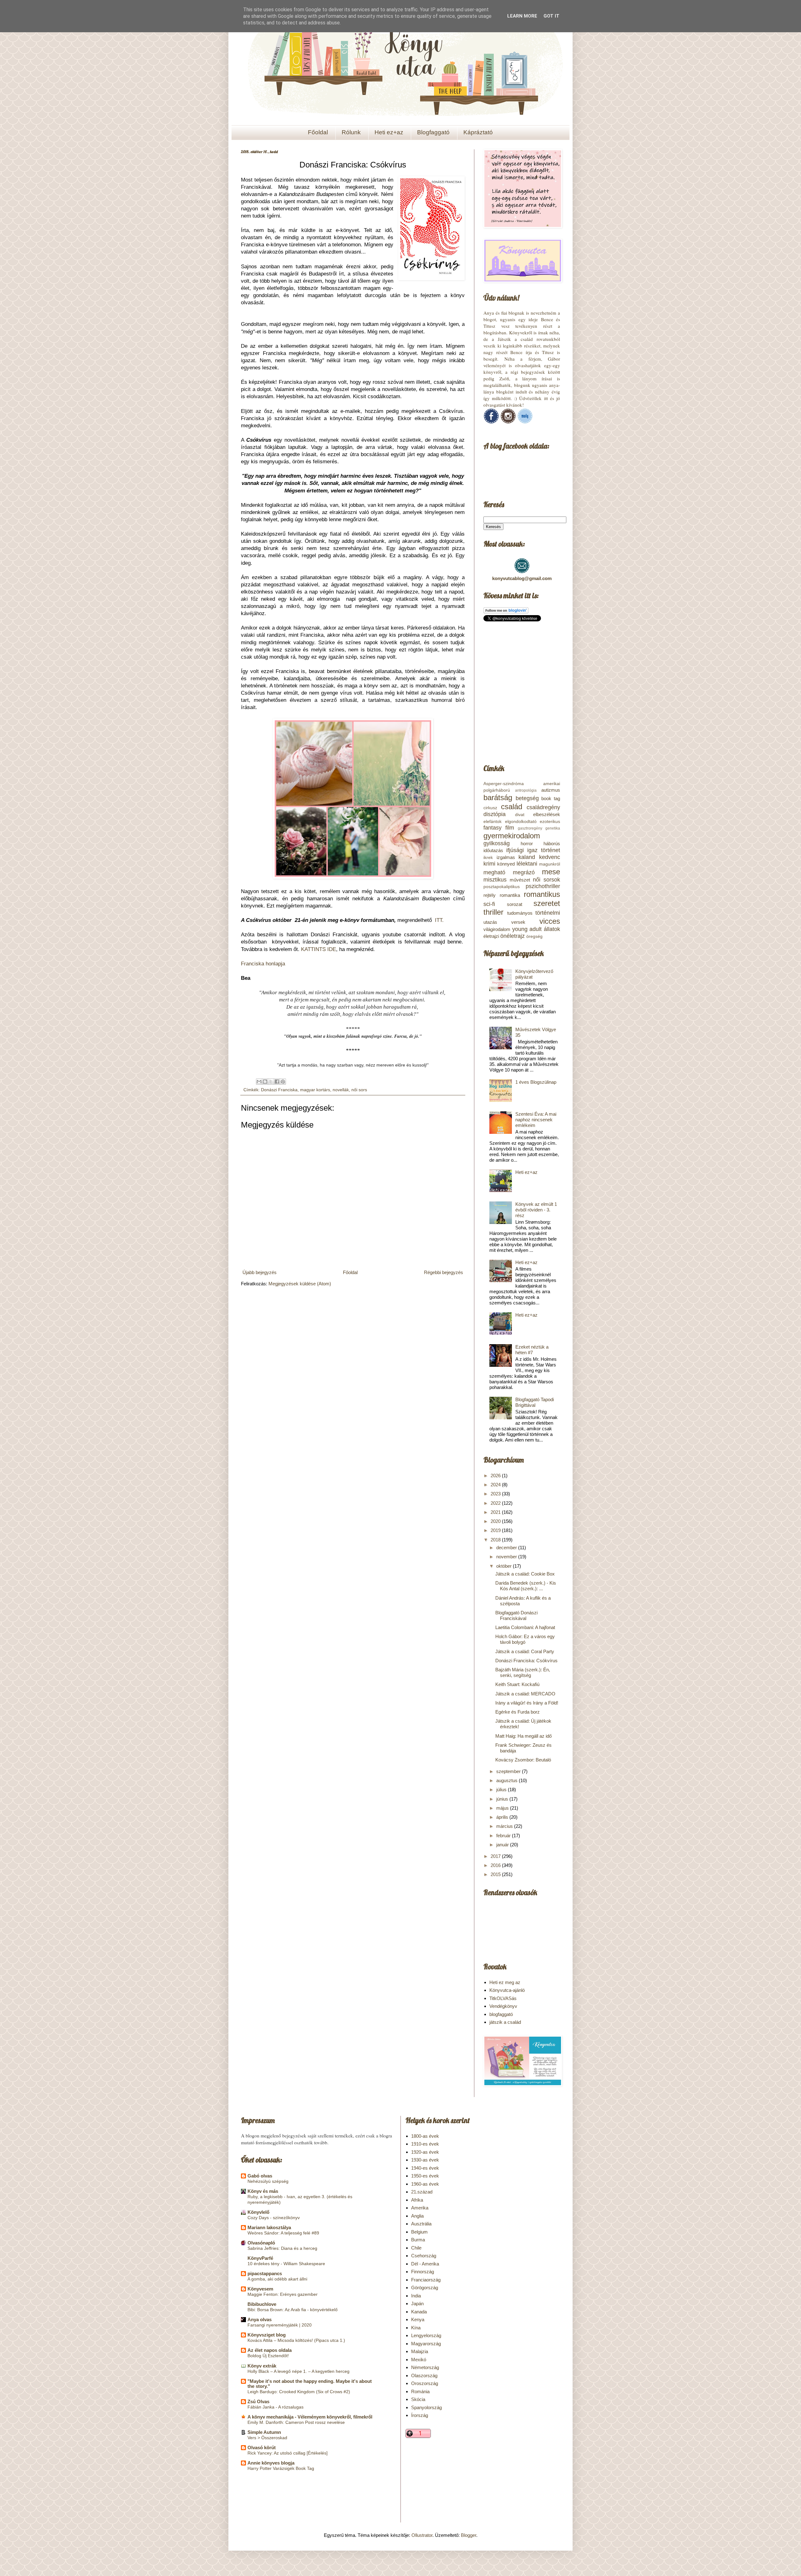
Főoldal (318, 132)
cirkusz (490, 808)
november (507, 1557)
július (502, 1789)
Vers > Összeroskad (267, 2438)
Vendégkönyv (503, 2006)
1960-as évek (425, 2184)
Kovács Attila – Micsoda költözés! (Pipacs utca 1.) (296, 2340)
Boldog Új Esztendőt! (268, 2356)
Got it (551, 16)
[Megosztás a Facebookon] (277, 1082)
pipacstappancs (265, 2273)
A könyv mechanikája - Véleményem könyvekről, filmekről (310, 2417)
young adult (527, 929)
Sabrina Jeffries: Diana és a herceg (282, 2248)
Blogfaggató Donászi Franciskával (516, 1615)
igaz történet (544, 850)
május (503, 1808)
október (505, 1566)
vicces (550, 921)
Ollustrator (422, 2535)
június (503, 1799)
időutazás (493, 850)
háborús (552, 843)
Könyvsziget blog (267, 2335)
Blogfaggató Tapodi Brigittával (535, 1402)
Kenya (418, 2319)
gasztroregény (530, 828)
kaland (527, 857)
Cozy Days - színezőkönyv (274, 2218)
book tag (551, 798)
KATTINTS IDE (319, 949)
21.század (422, 2192)
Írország (420, 2415)
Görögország (425, 2288)
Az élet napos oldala (270, 2350)
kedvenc (550, 857)
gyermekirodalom (512, 836)
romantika (510, 895)
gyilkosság (497, 843)
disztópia (495, 814)
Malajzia (420, 2351)
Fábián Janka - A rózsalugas (276, 2407)
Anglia (417, 2216)
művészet (520, 880)
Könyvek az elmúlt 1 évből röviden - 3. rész (536, 1210)
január (503, 1845)
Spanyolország (426, 2407)
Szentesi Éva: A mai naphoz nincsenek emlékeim (536, 1120)
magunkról (550, 864)
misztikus (495, 880)
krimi (489, 864)
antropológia (526, 790)
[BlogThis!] (265, 1082)
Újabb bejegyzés (260, 1272)
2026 (496, 1476)
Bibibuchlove (262, 2304)
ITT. (440, 920)
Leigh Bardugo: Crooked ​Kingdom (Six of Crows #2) (299, 2392)
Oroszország (425, 2383)
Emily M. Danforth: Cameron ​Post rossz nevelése (296, 2422)
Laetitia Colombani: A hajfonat (525, 1627)
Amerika (420, 2208)
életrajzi (491, 936)
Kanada (419, 2312)
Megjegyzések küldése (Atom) (300, 1284)
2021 (496, 1512)
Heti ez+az (389, 132)
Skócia (418, 2399)
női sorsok (546, 880)
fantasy (492, 828)
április (503, 1817)
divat (520, 815)
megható (494, 872)
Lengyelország (426, 2335)
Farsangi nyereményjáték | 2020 (280, 2325)
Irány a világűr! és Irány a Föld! (527, 1703)
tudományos (520, 913)
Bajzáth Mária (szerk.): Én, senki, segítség (523, 1672)
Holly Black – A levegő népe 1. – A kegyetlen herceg (298, 2371)
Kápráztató (478, 132)
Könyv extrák (262, 2366)
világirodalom (497, 929)
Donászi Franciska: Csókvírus (526, 1661)
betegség (527, 798)
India (416, 2296)
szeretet (547, 903)
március (505, 1826)
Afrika (417, 2200)
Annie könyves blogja (271, 2463)
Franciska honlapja (263, 964)
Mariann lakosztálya (269, 2227)
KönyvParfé (260, 2258)
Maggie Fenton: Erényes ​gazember (283, 2294)
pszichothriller (543, 886)
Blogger (469, 2535)
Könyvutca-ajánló (507, 1990)
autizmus (551, 790)
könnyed (506, 864)
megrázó (524, 872)
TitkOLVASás (503, 1998)
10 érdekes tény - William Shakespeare (286, 2264)
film (510, 828)
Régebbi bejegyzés (444, 1272)
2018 (496, 1540)
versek (518, 922)
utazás (490, 922)
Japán (417, 2303)
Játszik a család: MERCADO (525, 1694)
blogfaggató (501, 2014)
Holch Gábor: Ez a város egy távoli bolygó (525, 1639)
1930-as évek (425, 2160)
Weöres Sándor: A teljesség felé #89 (283, 2233)
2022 (496, 1503)
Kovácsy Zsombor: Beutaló (523, 1760)
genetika (553, 828)
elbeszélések (547, 814)
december (507, 1548)
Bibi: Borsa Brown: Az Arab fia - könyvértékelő (293, 2310)
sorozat (515, 904)
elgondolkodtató (521, 822)
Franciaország (426, 2280)
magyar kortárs (315, 1090)
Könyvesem (260, 2289)
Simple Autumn (264, 2432)
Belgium (419, 2232)
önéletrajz (513, 936)
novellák (341, 1090)
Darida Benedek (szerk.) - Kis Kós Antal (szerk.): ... (526, 1586)
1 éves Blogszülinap (536, 1082)
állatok (552, 929)
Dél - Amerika (425, 2264)
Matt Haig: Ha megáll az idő (523, 1736)
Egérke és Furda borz (518, 1712)
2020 (496, 1521)
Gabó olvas (260, 2176)
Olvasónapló (261, 2243)
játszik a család (505, 2022)
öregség (534, 936)
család (512, 807)
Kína (416, 2328)
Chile (416, 2248)
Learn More (522, 16)
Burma (418, 2240)
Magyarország (426, 2344)
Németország (425, 2367)
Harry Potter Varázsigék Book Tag (281, 2468)
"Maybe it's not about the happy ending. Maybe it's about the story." (310, 2384)
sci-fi (489, 904)
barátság (498, 797)
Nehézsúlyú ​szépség (268, 2181)
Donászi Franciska (279, 1090)
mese (551, 872)
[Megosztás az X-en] (271, 1082)
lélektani (527, 864)
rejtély (490, 895)
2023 (496, 1494)
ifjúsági (515, 850)
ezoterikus (550, 822)
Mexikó (419, 2360)
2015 (496, 1874)
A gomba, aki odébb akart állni (277, 2279)
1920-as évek (425, 2152)
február (504, 1836)
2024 (496, 1485)
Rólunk (351, 132)
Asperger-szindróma (504, 784)
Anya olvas (260, 2319)
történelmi (548, 913)
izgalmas (506, 857)
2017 (496, 1856)
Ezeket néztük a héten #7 (532, 1350)
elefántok (492, 822)
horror (527, 843)
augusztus (508, 1780)
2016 (496, 1865)
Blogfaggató (433, 132)
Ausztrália (421, 2224)
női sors (359, 1090)
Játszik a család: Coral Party (525, 1651)
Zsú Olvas (258, 2401)
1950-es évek (425, 2176)
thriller (493, 912)
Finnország (423, 2272)
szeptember (509, 1771)
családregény (543, 807)
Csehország (424, 2256)
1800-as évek (425, 2136)
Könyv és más (263, 2191)
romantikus (542, 894)
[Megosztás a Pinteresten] (283, 1082)
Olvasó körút (262, 2447)
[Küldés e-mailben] (259, 1082)
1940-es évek (425, 2168)
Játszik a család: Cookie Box (525, 1574)
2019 (496, 1530)
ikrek (488, 858)
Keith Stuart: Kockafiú (517, 1684)
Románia (420, 2391)
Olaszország (424, 2375)
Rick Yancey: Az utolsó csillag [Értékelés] (288, 2453)
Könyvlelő (258, 2212)
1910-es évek (425, 2144)
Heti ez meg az (505, 1982)
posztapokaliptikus (502, 887)
